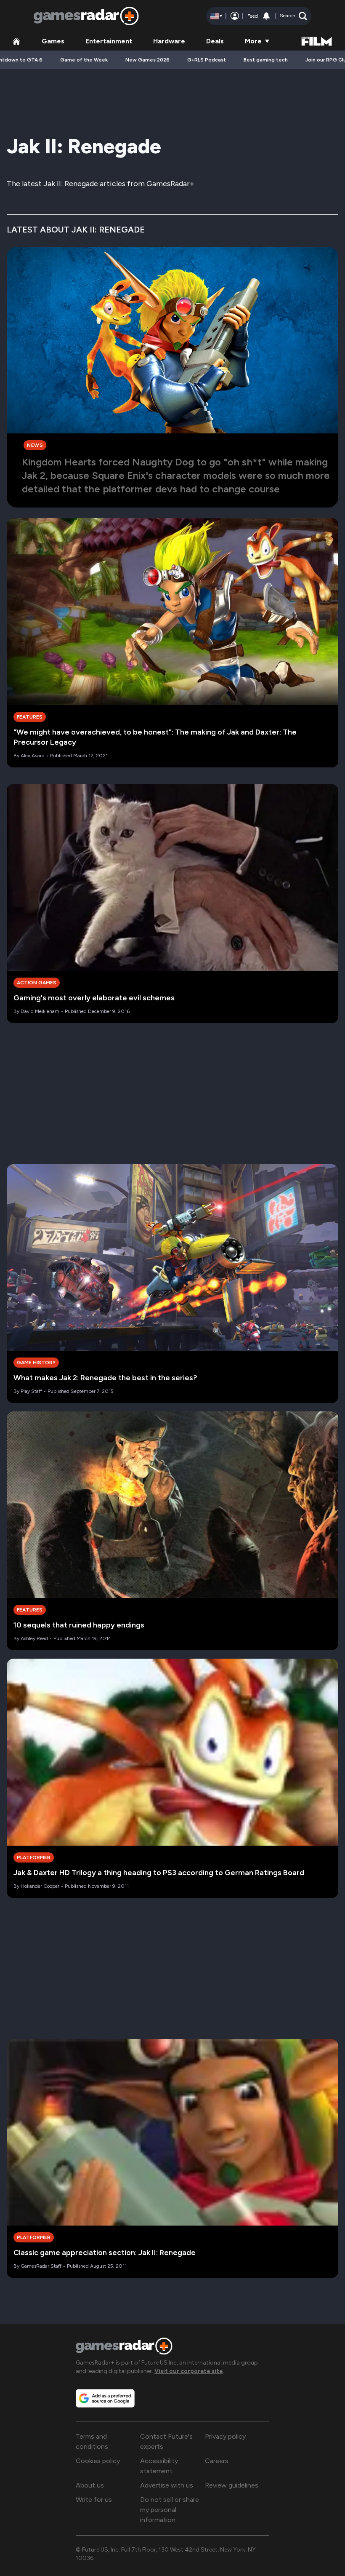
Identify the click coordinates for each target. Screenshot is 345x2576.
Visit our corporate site (189, 2371)
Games (53, 41)
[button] (293, 16)
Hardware (169, 41)
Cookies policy (98, 2461)
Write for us (94, 2500)
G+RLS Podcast (207, 60)
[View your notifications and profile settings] (266, 16)
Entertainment (109, 41)
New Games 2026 (147, 60)
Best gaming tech (266, 60)
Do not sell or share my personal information (170, 2510)
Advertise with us (167, 2485)
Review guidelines (232, 2485)
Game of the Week (84, 60)
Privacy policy (225, 2436)
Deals (215, 41)
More (253, 41)
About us (90, 2485)
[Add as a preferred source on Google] (105, 2398)
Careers (217, 2461)
